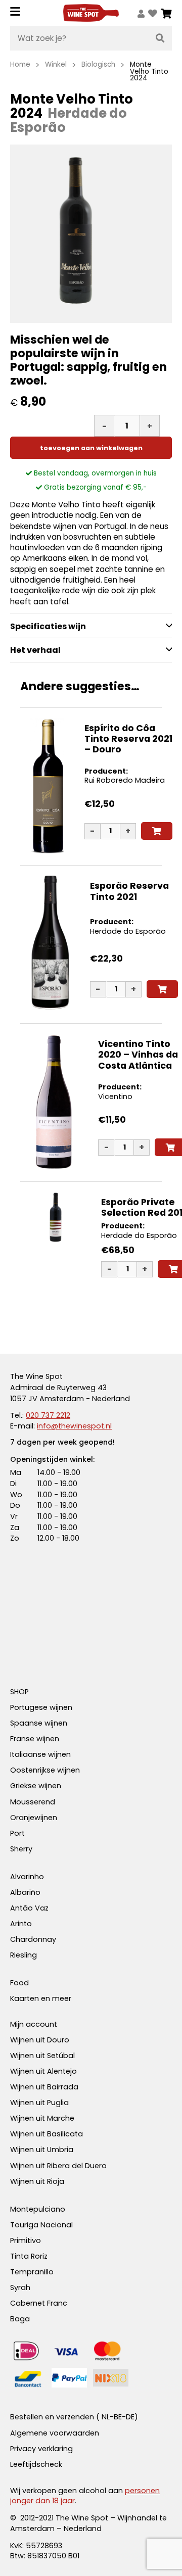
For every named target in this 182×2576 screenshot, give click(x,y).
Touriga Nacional (41, 2225)
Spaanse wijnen (39, 1723)
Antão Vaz (29, 1908)
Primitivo (26, 2240)
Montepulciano (38, 2209)
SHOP (19, 1692)
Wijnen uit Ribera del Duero (58, 2166)
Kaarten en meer (41, 1998)
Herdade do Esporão (128, 931)
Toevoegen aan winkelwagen (91, 448)
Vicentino (115, 1096)
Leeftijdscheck (36, 2464)
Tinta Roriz (29, 2256)
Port (17, 1833)
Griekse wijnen (36, 1786)
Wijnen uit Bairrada (44, 2087)
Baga (20, 2319)
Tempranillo (32, 2272)
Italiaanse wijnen (40, 1754)
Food (19, 1983)
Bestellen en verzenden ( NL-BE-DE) (74, 2417)
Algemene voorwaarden (55, 2433)
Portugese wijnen (41, 1707)
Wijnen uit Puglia (39, 2103)
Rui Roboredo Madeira (125, 780)
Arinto (21, 1924)
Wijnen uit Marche (42, 2118)
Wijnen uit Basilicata (47, 2134)
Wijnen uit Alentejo (43, 2071)
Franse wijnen (35, 1739)
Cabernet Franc (39, 2303)
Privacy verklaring (41, 2449)
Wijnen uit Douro (40, 2040)
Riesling (24, 1955)
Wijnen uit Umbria (42, 2150)
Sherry (21, 1849)
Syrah (20, 2287)
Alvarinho (27, 1877)
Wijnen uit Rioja (37, 2181)
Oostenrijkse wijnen (45, 1770)
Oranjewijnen (34, 1818)
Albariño (25, 1892)
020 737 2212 (48, 1415)
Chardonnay (33, 1939)
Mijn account (34, 2024)
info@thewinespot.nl (74, 1426)
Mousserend (33, 1802)
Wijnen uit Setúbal (42, 2056)
